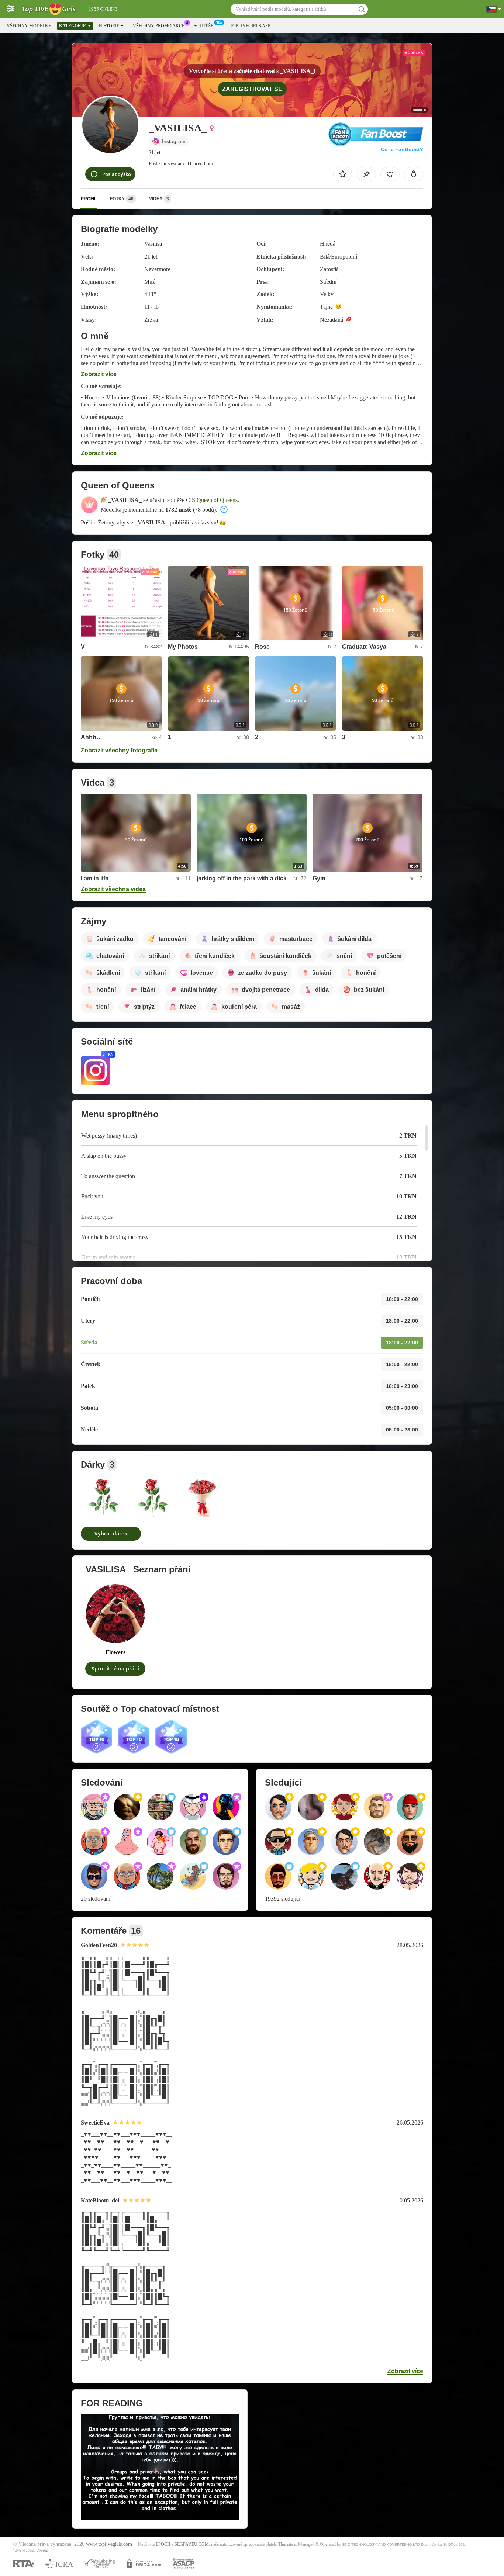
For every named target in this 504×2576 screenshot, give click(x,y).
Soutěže (203, 26)
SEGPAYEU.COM (192, 2544)
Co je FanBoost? (402, 149)
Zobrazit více (99, 374)
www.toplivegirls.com (109, 2544)
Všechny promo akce (159, 26)
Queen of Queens (217, 500)
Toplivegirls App (250, 26)
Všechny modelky (29, 26)
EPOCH (163, 2544)
